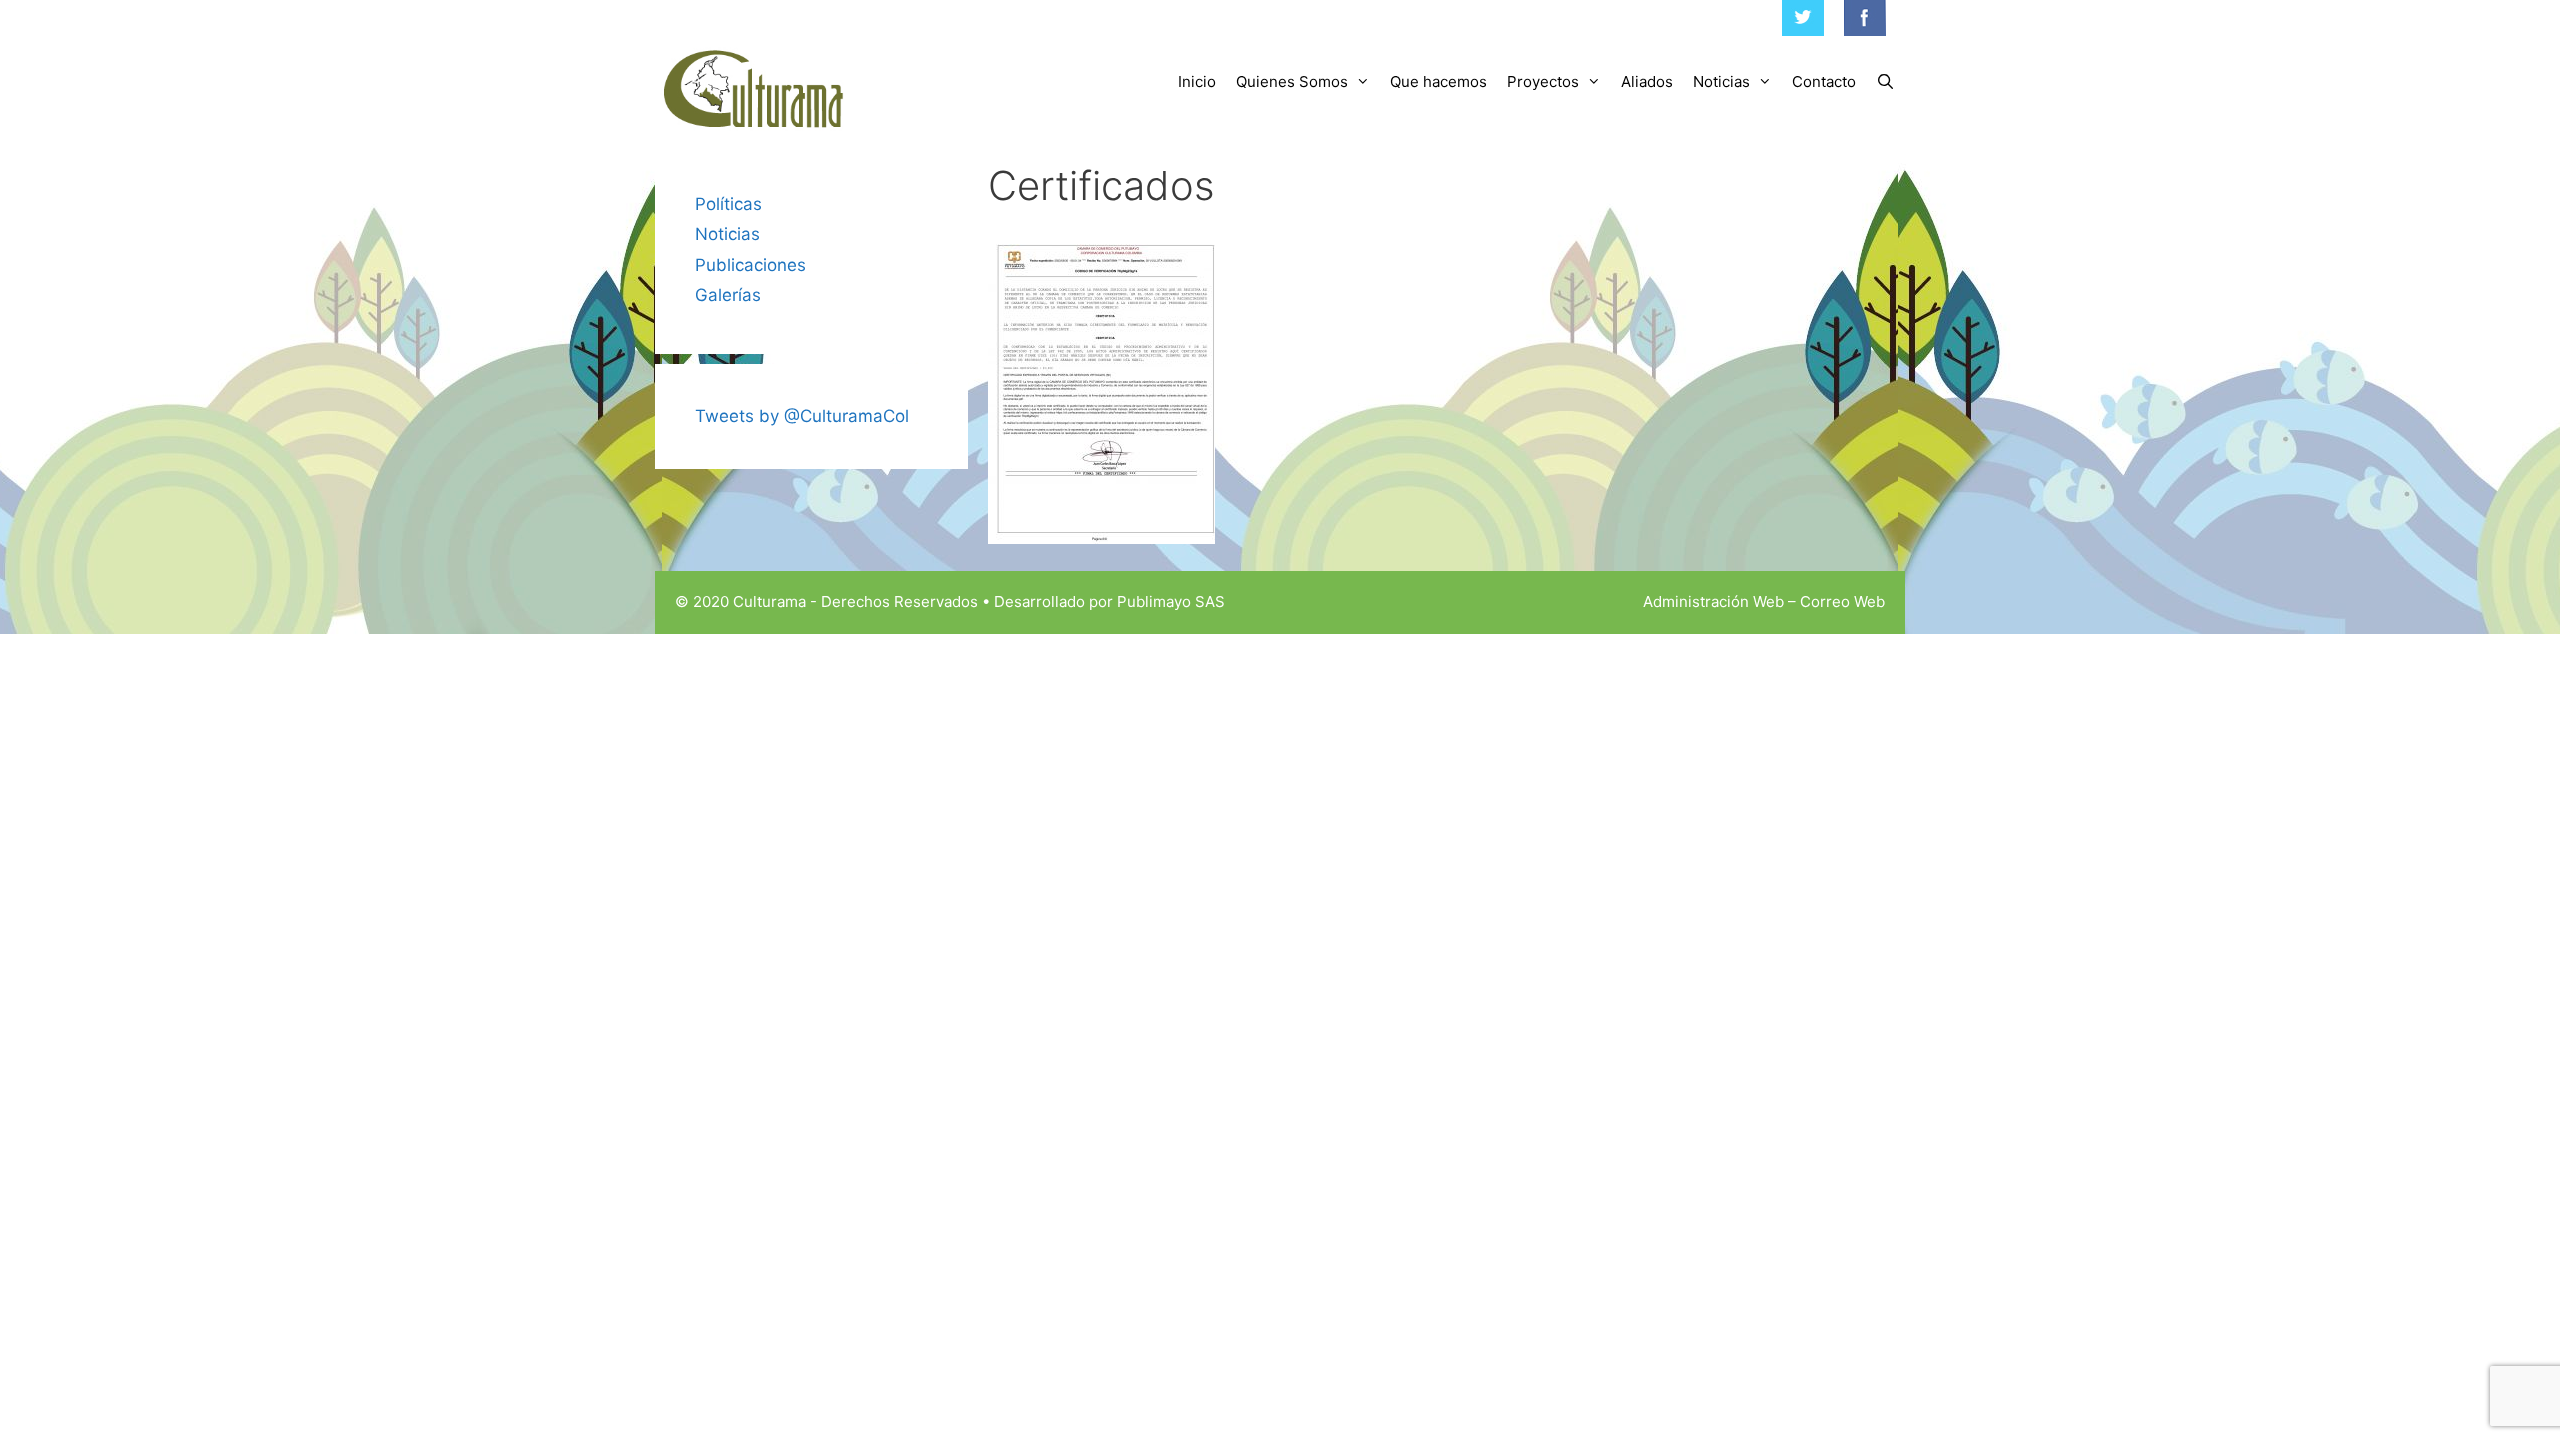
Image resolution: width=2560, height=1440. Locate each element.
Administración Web (1713, 601)
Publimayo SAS (1171, 601)
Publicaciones (750, 265)
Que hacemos (1438, 81)
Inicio (1197, 81)
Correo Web (1842, 601)
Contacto (1824, 81)
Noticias (1721, 81)
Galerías (728, 295)
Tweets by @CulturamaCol (802, 416)
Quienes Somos (1292, 81)
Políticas (728, 204)
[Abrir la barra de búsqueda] (1885, 82)
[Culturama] (755, 90)
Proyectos (1543, 81)
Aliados (1647, 81)
